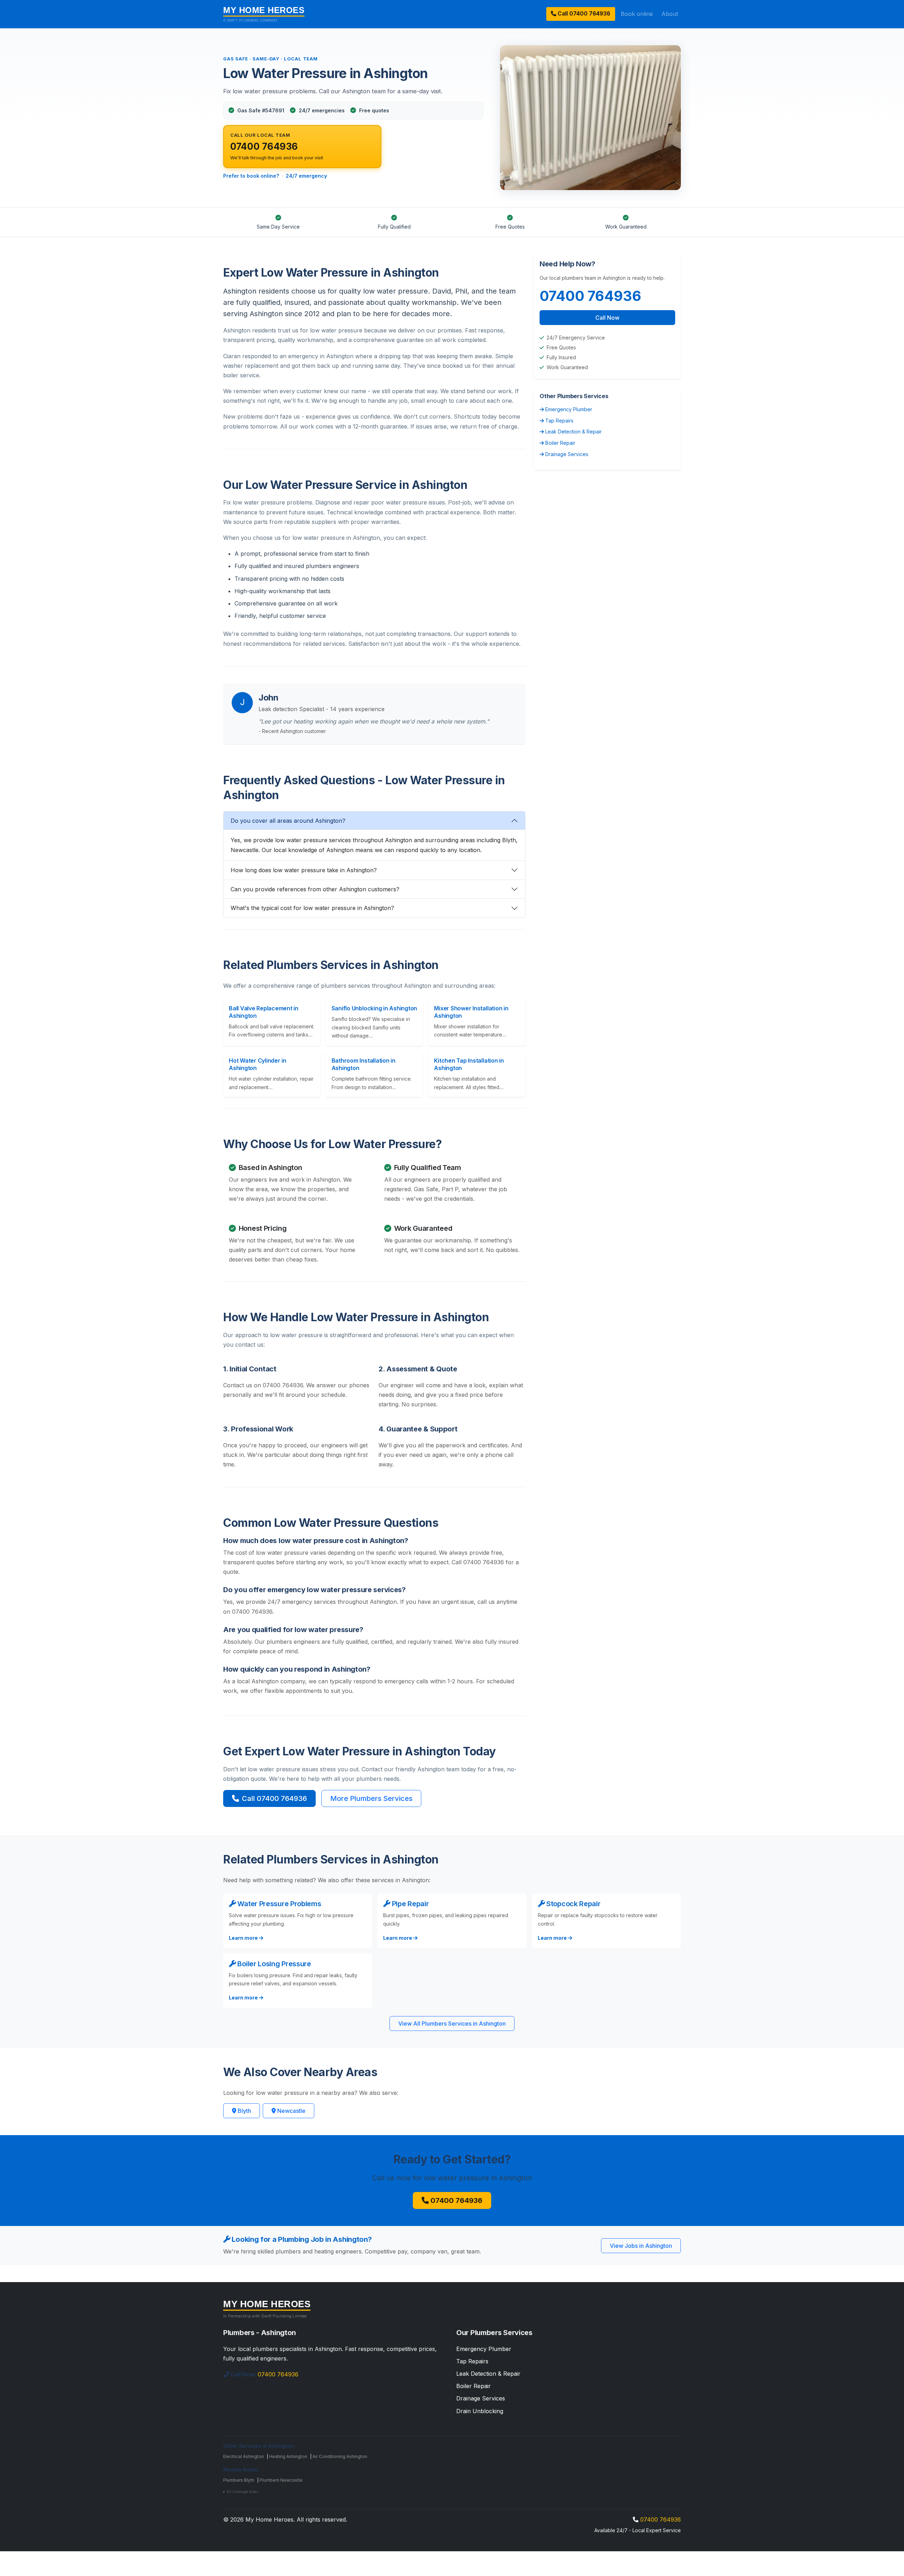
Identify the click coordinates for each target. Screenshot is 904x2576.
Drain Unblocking (480, 2411)
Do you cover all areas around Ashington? (288, 821)
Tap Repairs (559, 421)
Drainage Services (566, 454)
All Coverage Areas (242, 2492)
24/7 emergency (306, 176)
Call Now (607, 318)
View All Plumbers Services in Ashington (452, 2023)
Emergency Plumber (568, 409)
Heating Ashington (288, 2456)
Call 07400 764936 (274, 1798)
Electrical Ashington (243, 2456)
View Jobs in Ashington (641, 2246)
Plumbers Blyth (239, 2480)
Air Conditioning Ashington (340, 2456)
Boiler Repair (560, 443)
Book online (637, 14)
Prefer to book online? (251, 176)
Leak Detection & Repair (573, 432)
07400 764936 (583, 14)
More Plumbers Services (371, 1798)
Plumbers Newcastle (281, 2480)
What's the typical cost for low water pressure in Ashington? (312, 908)
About (670, 14)
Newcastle (291, 2111)
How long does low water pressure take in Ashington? (304, 870)
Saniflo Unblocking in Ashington (374, 1008)
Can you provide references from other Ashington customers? (315, 889)
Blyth (244, 2111)
